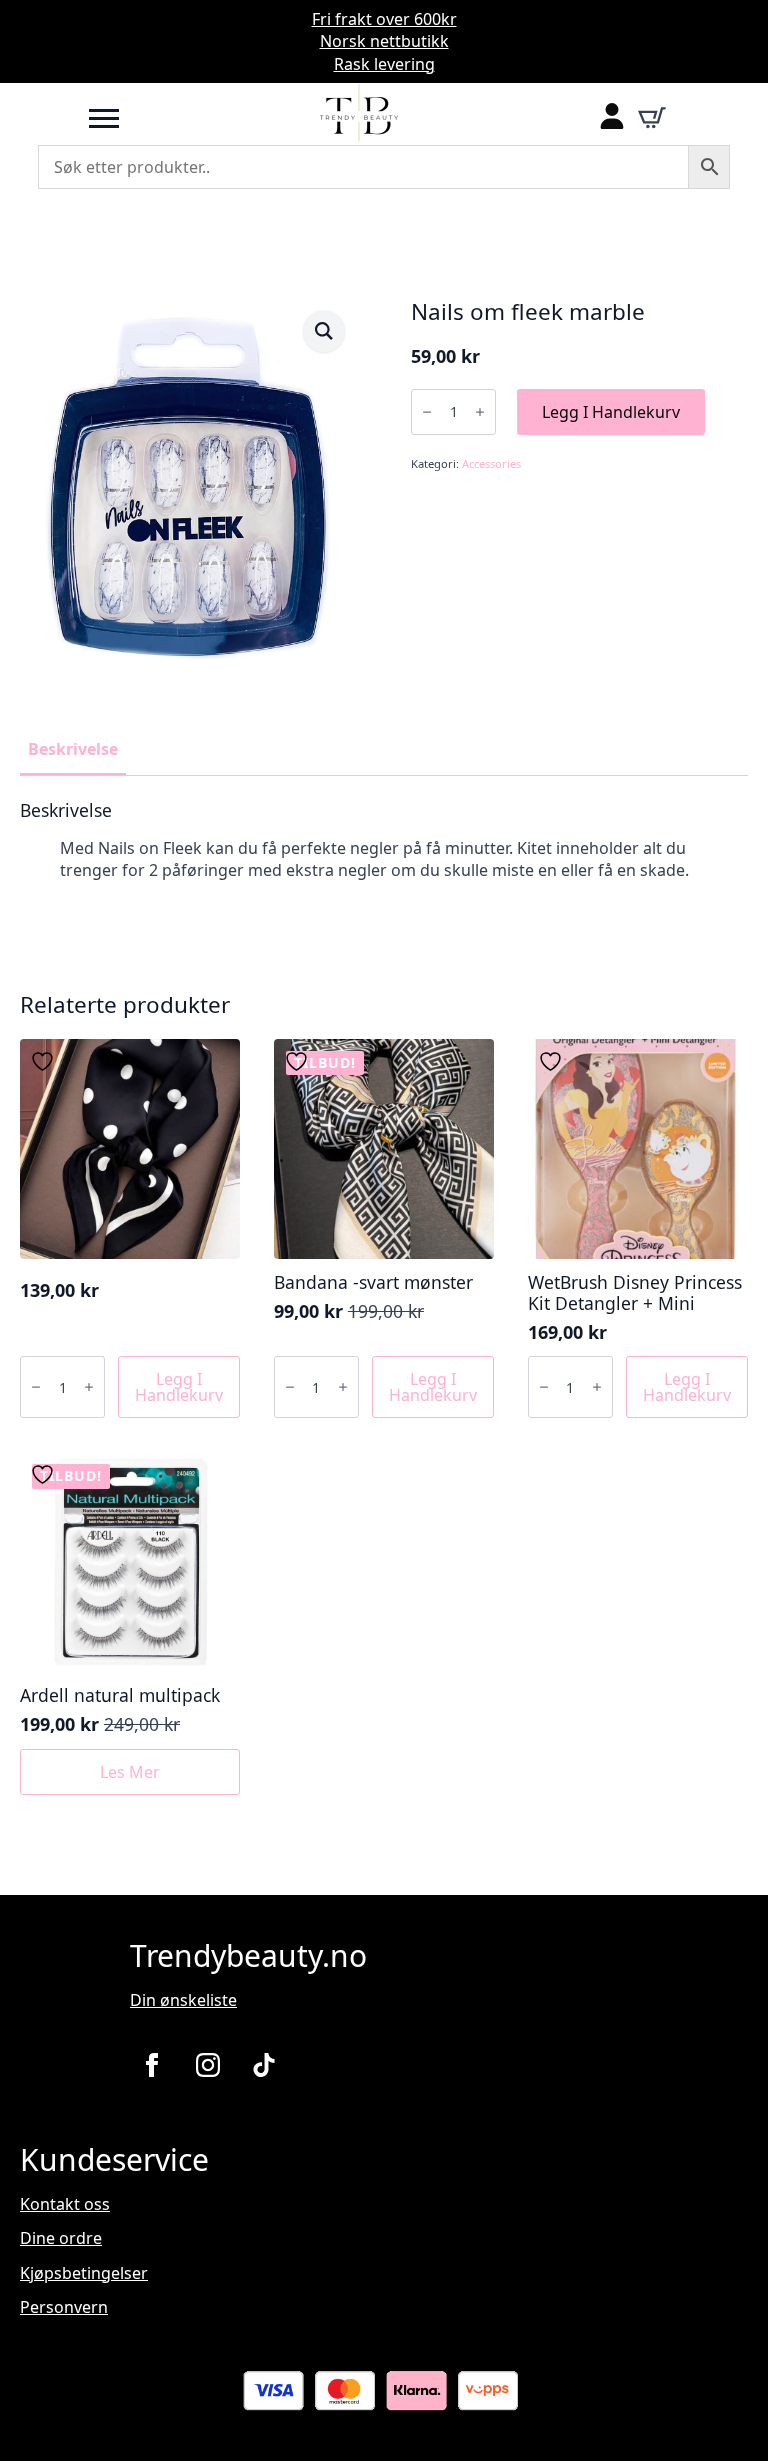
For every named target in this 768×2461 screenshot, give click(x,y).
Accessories (491, 463)
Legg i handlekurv (611, 412)
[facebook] (152, 2065)
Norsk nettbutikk (384, 41)
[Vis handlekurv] (652, 118)
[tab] (73, 749)
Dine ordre (61, 2238)
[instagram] (208, 2065)
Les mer (130, 1772)
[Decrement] (427, 412)
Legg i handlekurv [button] (179, 1387)
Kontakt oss (65, 2204)
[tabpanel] (384, 860)
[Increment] (480, 412)
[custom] (264, 2065)
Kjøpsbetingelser (84, 2273)
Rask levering (384, 64)
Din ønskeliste (183, 2000)
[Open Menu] (104, 118)
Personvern (64, 2307)
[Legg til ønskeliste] (45, 1061)
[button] (324, 331)
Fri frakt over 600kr (384, 19)
